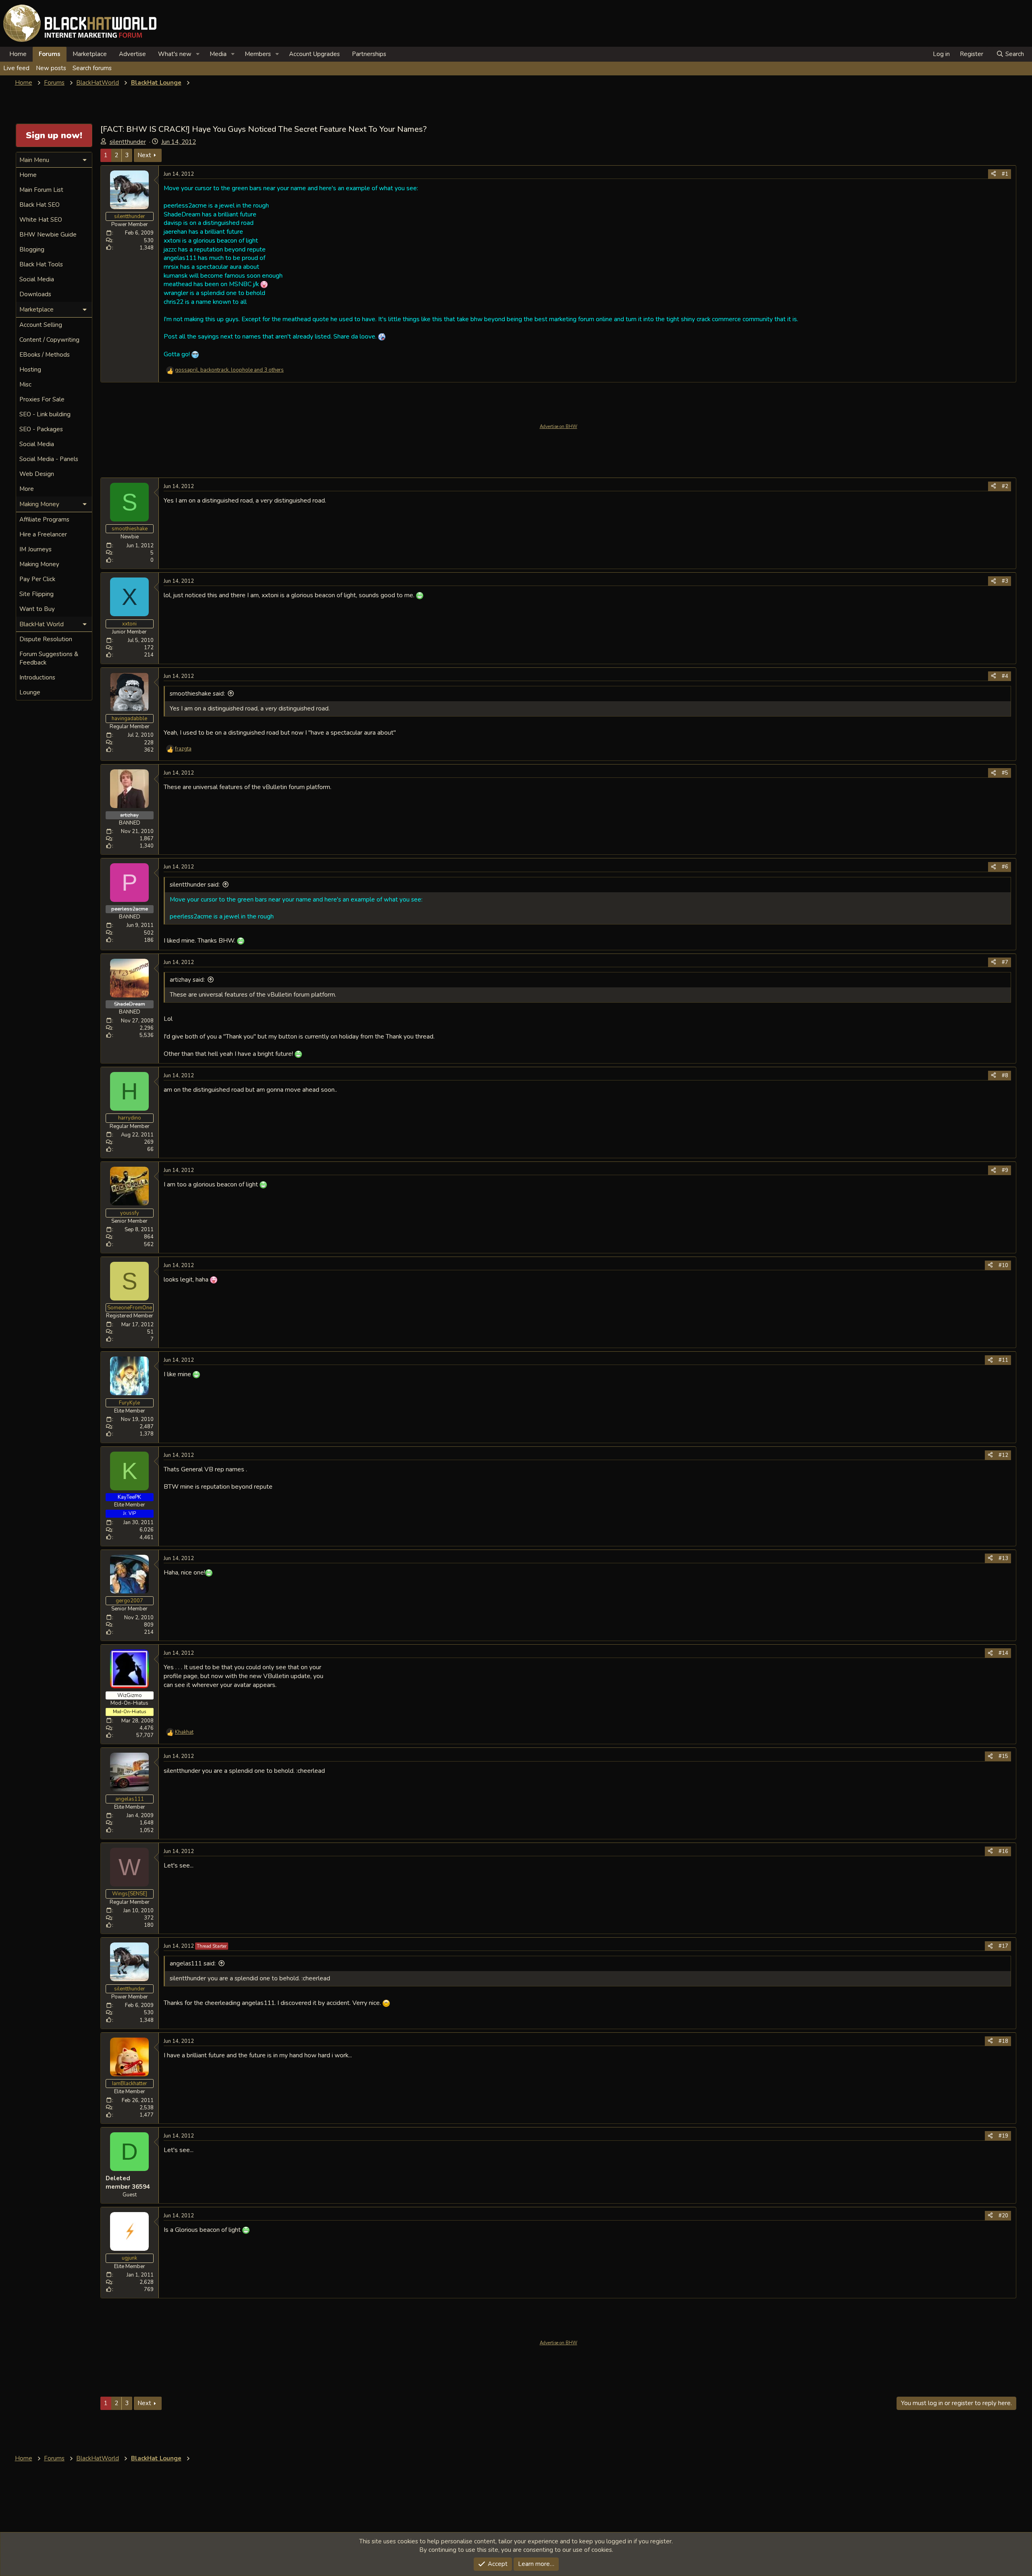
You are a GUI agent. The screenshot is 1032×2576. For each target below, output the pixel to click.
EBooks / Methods (45, 355)
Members (258, 54)
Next (144, 155)
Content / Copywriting (49, 340)
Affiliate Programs (44, 519)
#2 (1005, 486)
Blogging (32, 249)
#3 (1005, 581)
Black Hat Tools (41, 264)
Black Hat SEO (40, 205)
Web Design (37, 474)
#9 (1005, 1170)
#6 (1005, 867)
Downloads (35, 294)
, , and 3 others (229, 370)
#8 (1005, 1076)
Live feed (16, 68)
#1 (1005, 174)
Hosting (30, 370)
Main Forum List (41, 190)
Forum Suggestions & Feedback (49, 658)
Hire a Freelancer (43, 534)
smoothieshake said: (197, 694)
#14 (1003, 1653)
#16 (1003, 1851)
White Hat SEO (41, 220)
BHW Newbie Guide (48, 235)
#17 (1003, 1946)
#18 (1003, 2041)
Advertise (132, 54)
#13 (1003, 1558)
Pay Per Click (37, 579)
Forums (50, 54)
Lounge (30, 692)
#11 (1003, 1360)
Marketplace (90, 54)
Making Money (39, 564)
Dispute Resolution (46, 639)
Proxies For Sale (42, 399)
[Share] (994, 174)
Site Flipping (36, 594)
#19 (1003, 2136)
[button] (198, 54)
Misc (25, 384)
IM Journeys (35, 549)
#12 (1003, 1455)
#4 (1005, 676)
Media (218, 54)
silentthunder (128, 142)
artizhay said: (187, 980)
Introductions (37, 677)
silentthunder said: (195, 885)
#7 (1005, 962)
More (27, 489)
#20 (1003, 2216)
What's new (175, 54)
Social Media (37, 279)
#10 (1003, 1265)
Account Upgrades (314, 54)
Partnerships (369, 54)
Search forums (92, 68)
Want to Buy (37, 609)
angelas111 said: (193, 1963)
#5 (1005, 773)
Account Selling (41, 325)
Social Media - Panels (49, 459)
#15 (1003, 1756)
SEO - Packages (41, 429)
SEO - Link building (45, 414)
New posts (51, 68)
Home (18, 54)
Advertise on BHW (559, 427)
